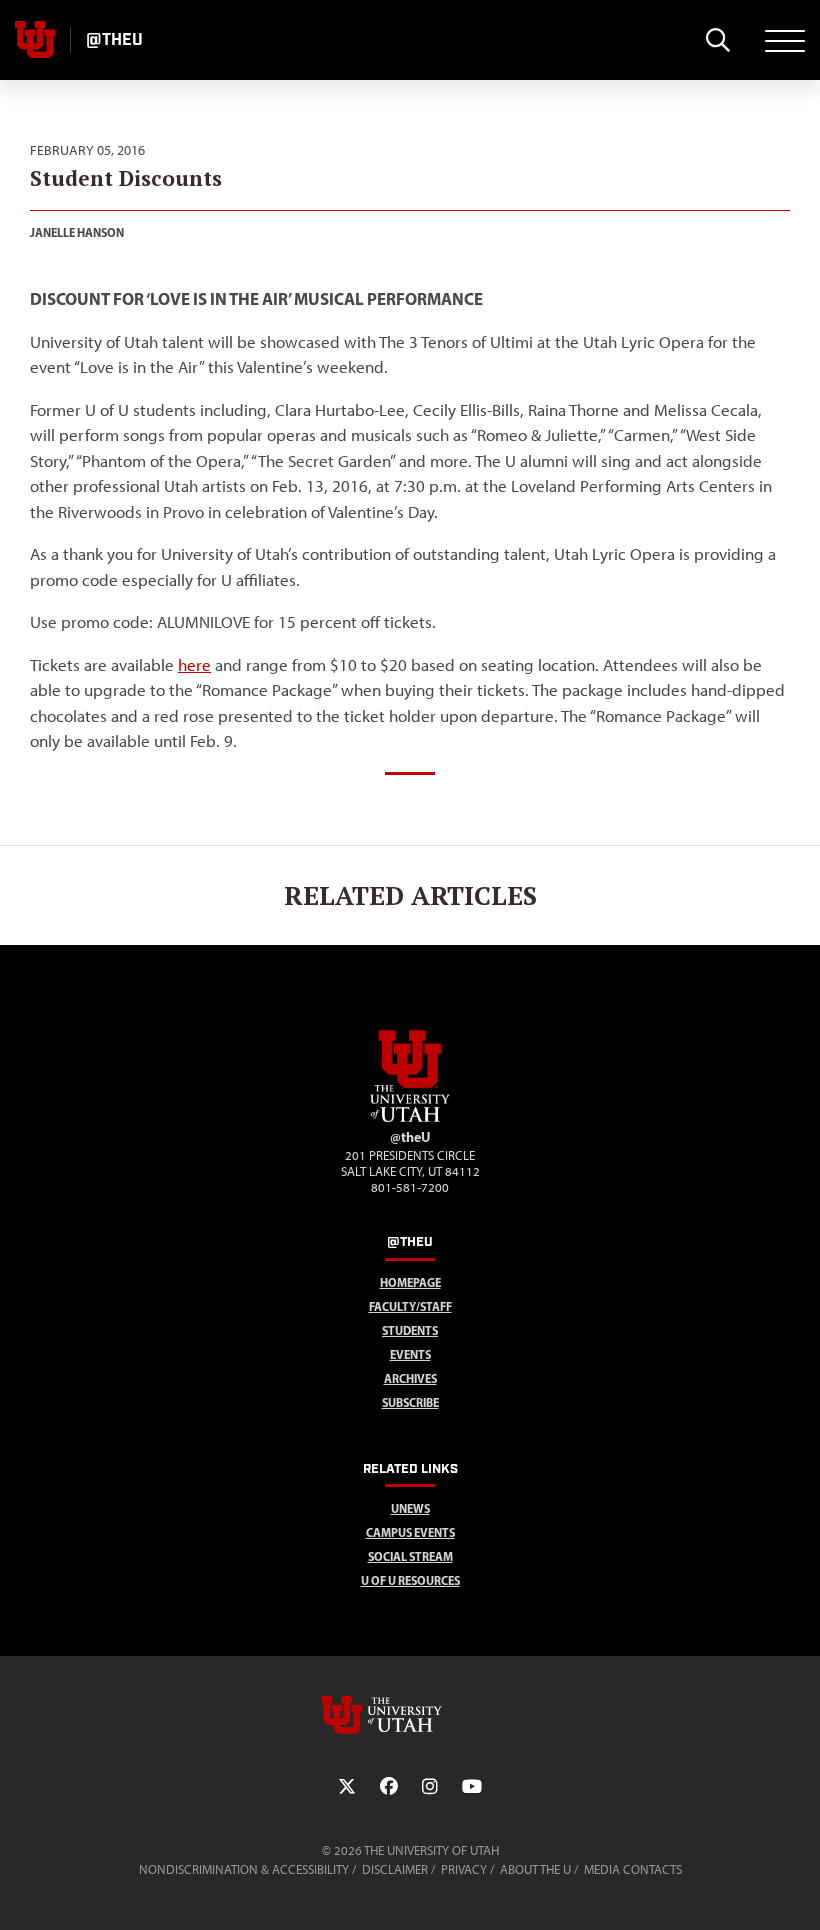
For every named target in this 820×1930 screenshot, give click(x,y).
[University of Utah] (410, 1715)
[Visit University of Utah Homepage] (35, 40)
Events (410, 1354)
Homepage (410, 1282)
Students (410, 1330)
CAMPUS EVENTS (410, 1532)
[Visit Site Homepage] (410, 1118)
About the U (535, 1869)
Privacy (464, 1869)
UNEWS (410, 1508)
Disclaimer (395, 1869)
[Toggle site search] (717, 40)
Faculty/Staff (410, 1306)
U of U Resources (410, 1580)
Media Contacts (633, 1869)
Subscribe (410, 1402)
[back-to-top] (796, 1890)
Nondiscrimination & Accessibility (244, 1869)
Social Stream (410, 1556)
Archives (410, 1378)
